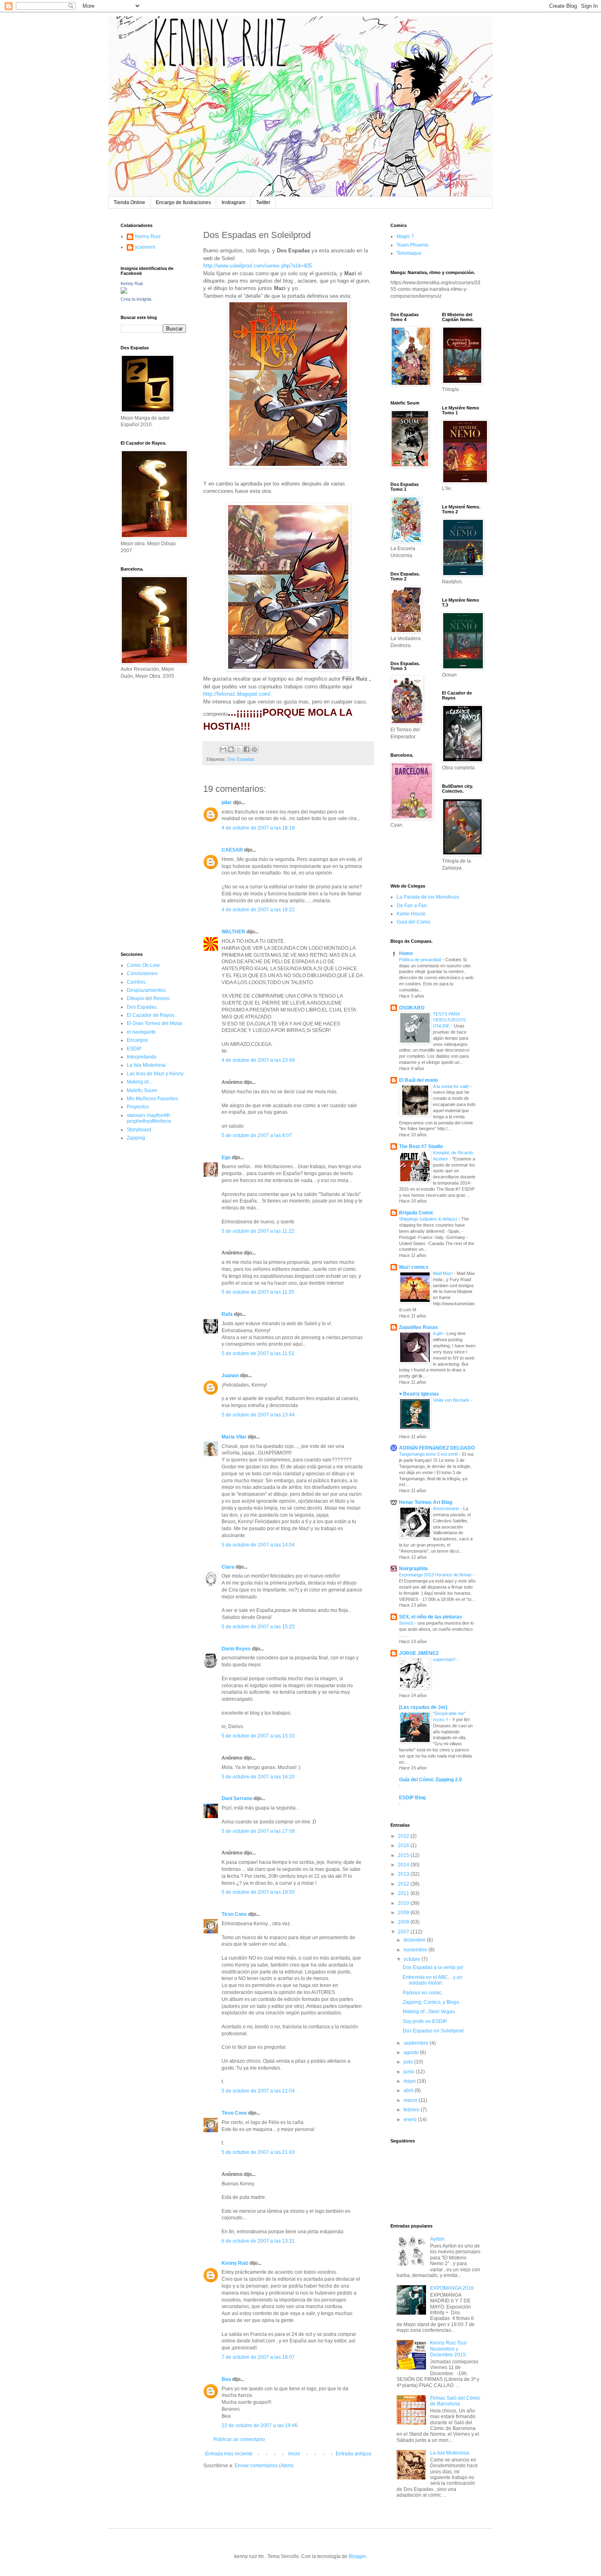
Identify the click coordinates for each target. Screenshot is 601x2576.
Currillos (136, 982)
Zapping (136, 1138)
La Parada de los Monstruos (428, 897)
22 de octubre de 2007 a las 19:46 (260, 2425)
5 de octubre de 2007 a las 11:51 (258, 1353)
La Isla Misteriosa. (450, 2453)
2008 (404, 1922)
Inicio (294, 2454)
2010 (404, 1903)
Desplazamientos (146, 990)
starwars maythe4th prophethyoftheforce (149, 1118)
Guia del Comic (414, 922)
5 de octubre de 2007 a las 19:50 (258, 1892)
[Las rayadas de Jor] (423, 1707)
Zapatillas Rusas (418, 1327)
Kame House (411, 914)
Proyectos (138, 1107)
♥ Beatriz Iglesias (419, 1394)
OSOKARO (412, 1008)
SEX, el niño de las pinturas (431, 1617)
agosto (412, 2052)
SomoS (407, 1623)
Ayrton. (438, 2239)
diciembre (415, 1940)
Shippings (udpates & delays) (429, 1219)
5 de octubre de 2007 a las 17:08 (258, 1831)
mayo (410, 2081)
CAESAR (232, 850)
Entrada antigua (353, 2454)
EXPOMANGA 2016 (452, 2288)
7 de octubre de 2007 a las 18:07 (258, 2357)
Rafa (227, 1314)
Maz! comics (414, 1267)
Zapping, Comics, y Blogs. (432, 2002)
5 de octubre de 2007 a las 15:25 (258, 1627)
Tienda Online (129, 202)
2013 (404, 1874)
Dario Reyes (236, 1649)
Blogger (357, 2556)
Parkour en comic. (423, 1993)
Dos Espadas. (241, 759)
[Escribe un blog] (231, 749)
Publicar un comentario (239, 2439)
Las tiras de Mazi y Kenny (155, 1074)
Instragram (233, 202)
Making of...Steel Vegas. (429, 2012)
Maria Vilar (234, 1437)
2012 (404, 1884)
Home (406, 953)
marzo (411, 2100)
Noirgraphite (414, 1569)
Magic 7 (405, 236)
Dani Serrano (237, 1798)
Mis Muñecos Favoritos (152, 1099)
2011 (404, 1893)
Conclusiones (142, 973)
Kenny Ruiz (235, 2263)
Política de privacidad (421, 960)
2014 (404, 1865)
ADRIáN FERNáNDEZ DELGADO (437, 1448)
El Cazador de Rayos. (151, 1015)
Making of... (139, 1082)
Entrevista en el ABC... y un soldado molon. (433, 1980)
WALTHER (233, 932)
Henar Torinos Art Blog (426, 1502)
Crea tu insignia (136, 299)
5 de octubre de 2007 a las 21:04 (258, 2091)
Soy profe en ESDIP (425, 2021)
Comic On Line (143, 965)
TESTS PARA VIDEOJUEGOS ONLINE (449, 1020)
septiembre (417, 2043)
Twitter (263, 202)
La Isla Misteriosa (146, 1065)
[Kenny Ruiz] (124, 292)
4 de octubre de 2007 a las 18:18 (258, 828)
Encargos (137, 1040)
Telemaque (409, 253)
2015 (404, 1855)
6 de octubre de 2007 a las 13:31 (258, 2241)
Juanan (230, 1376)
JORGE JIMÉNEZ (419, 1653)
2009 (404, 1913)
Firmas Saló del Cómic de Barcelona (455, 2401)
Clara (228, 1567)
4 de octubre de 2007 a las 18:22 (258, 910)
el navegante (141, 1032)
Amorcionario (447, 1508)
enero (411, 2120)
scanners (145, 247)
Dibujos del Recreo (148, 998)
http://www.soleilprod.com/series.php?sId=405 (258, 266)
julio (409, 2062)
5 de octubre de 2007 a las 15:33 (258, 1736)
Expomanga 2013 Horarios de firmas (436, 1575)
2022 (404, 1836)
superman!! (445, 1659)
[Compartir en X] (239, 749)
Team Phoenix (413, 245)
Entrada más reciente (229, 2454)
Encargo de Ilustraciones (183, 202)
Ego (226, 1158)
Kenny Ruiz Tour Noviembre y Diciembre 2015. (449, 2349)
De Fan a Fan (412, 906)
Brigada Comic (416, 1213)
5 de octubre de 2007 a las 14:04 (258, 1545)
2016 (404, 1845)
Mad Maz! (443, 1273)
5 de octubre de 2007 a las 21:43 (258, 2152)
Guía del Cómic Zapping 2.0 (431, 1780)
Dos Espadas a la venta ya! (433, 1967)
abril (409, 2090)
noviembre (416, 1950)
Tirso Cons (234, 1914)
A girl (438, 1333)
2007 (404, 1932)
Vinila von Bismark (452, 1400)
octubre (413, 1959)
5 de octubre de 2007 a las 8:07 (257, 1135)
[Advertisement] (145, 815)
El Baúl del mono (418, 1080)
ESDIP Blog (412, 1798)
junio (410, 2072)
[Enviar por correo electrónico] (223, 749)
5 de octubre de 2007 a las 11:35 (258, 1292)
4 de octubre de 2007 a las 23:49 (258, 1060)
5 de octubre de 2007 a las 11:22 (258, 1231)
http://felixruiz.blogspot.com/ (237, 694)
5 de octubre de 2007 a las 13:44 (258, 1415)
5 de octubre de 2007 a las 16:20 (258, 1777)
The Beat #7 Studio (421, 1146)
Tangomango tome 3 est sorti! (429, 1454)
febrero (412, 2110)
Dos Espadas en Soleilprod (433, 2031)
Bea (226, 2379)
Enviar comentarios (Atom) (264, 2466)
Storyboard (139, 1130)
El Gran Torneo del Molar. (155, 1023)
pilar (227, 802)
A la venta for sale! (452, 1086)
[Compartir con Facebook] (247, 749)
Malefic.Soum (142, 1090)
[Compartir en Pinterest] (254, 749)
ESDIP (134, 1049)
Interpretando (142, 1057)
